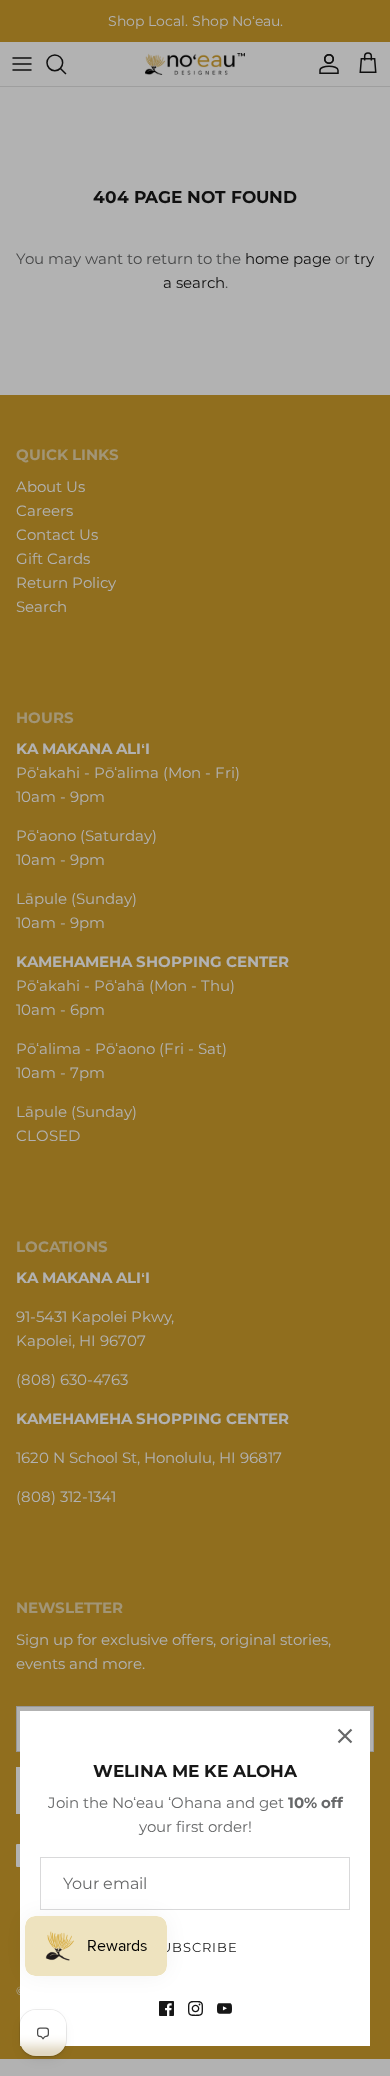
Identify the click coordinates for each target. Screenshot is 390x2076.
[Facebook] (166, 2008)
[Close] (345, 1736)
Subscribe (195, 1947)
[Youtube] (224, 2008)
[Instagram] (195, 2008)
